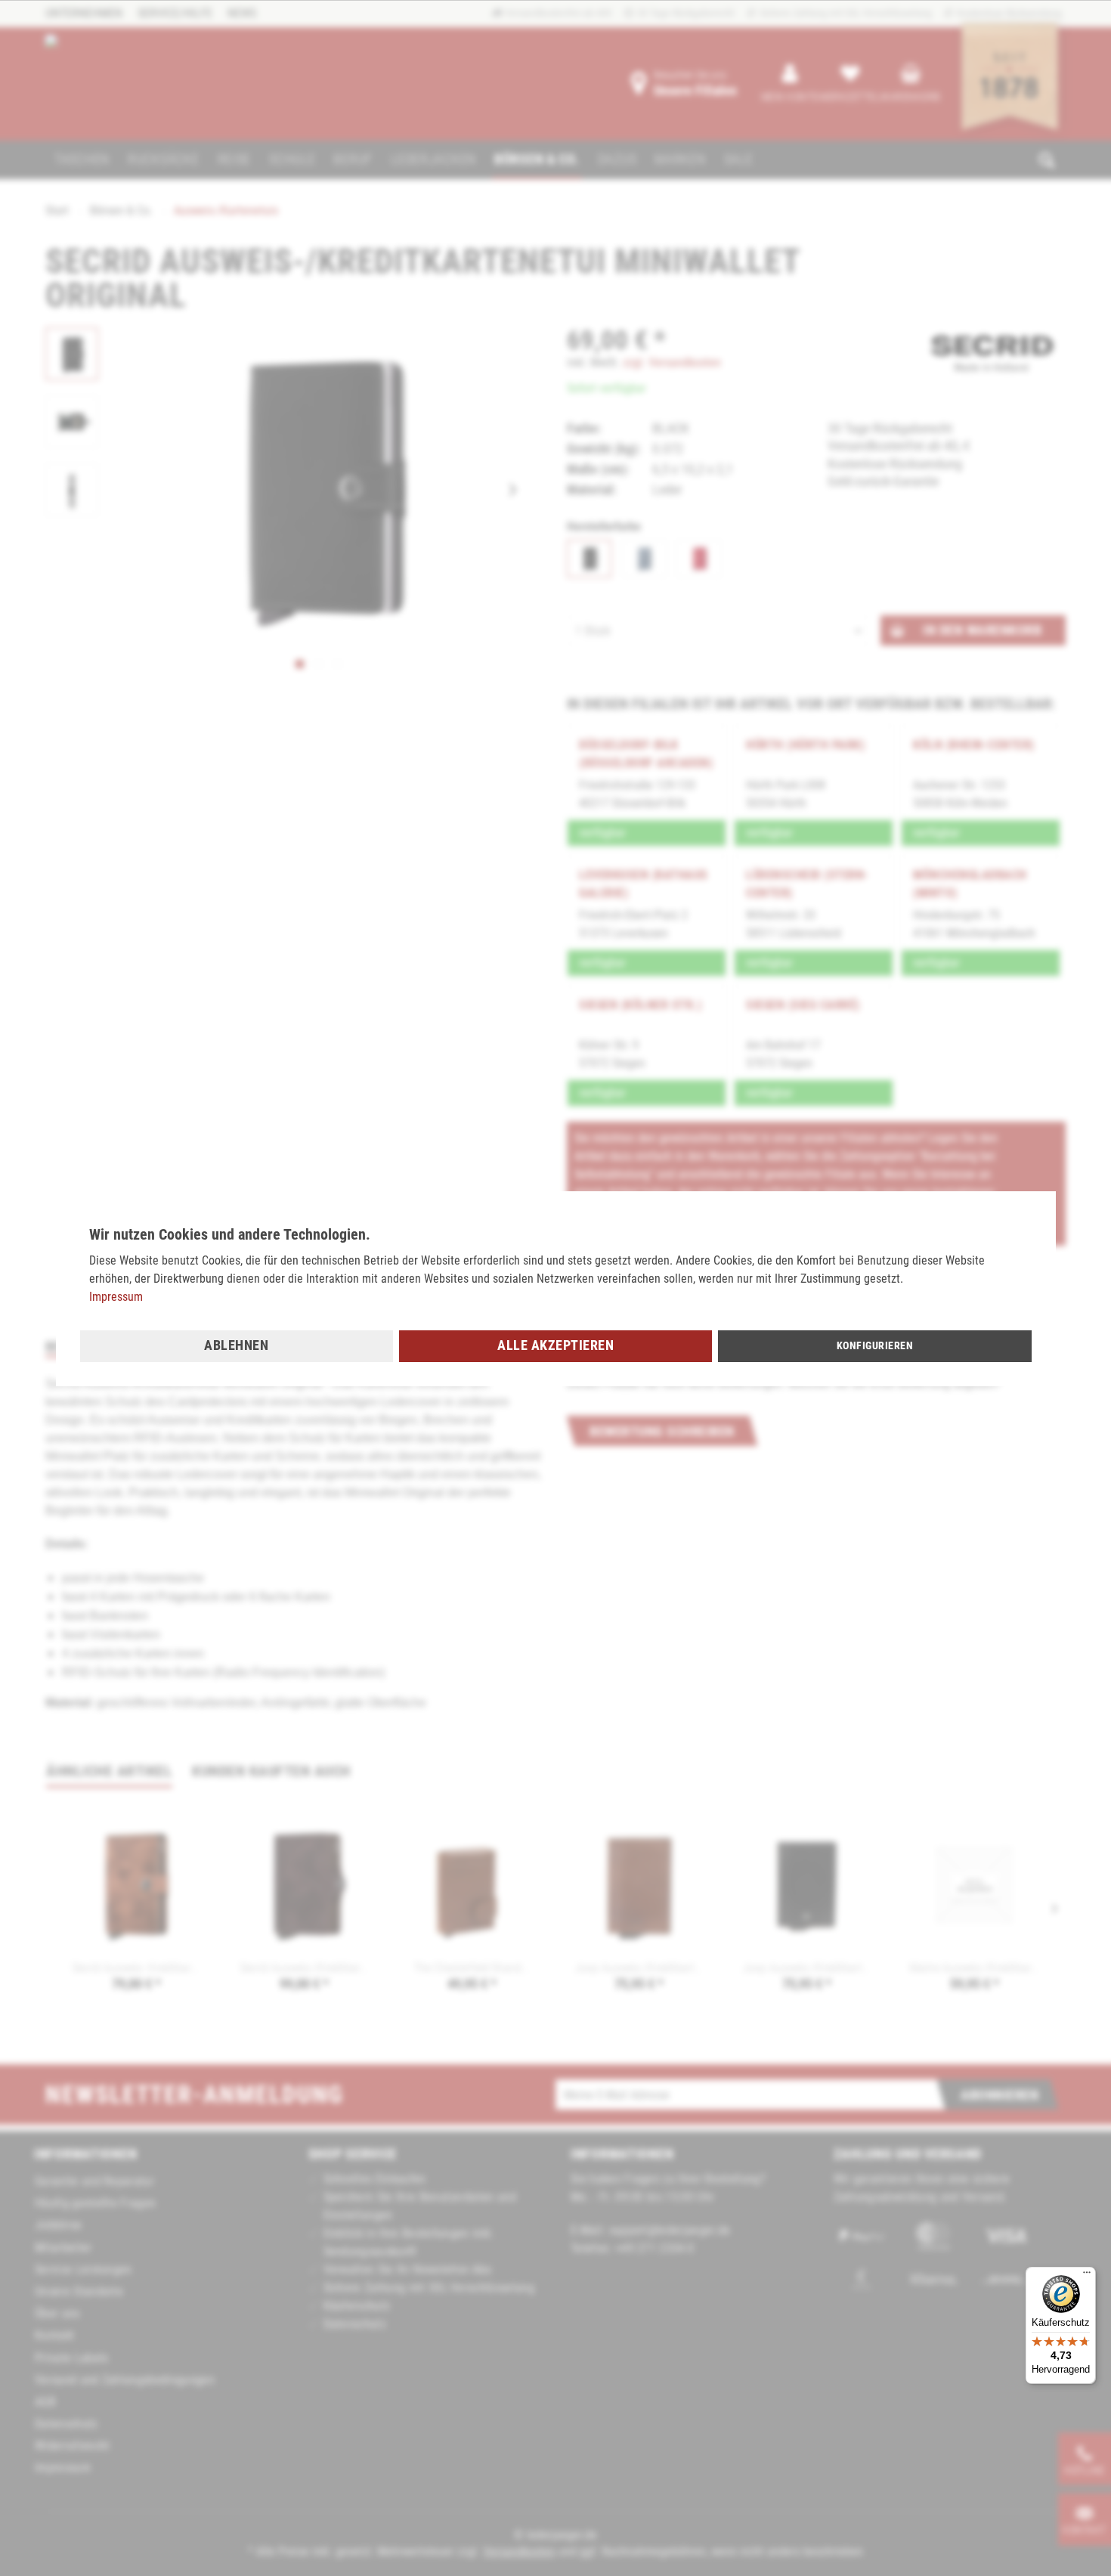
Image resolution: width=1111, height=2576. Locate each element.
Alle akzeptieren (555, 1345)
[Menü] (1087, 2276)
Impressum (116, 1297)
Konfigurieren (875, 1345)
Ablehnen (236, 1345)
